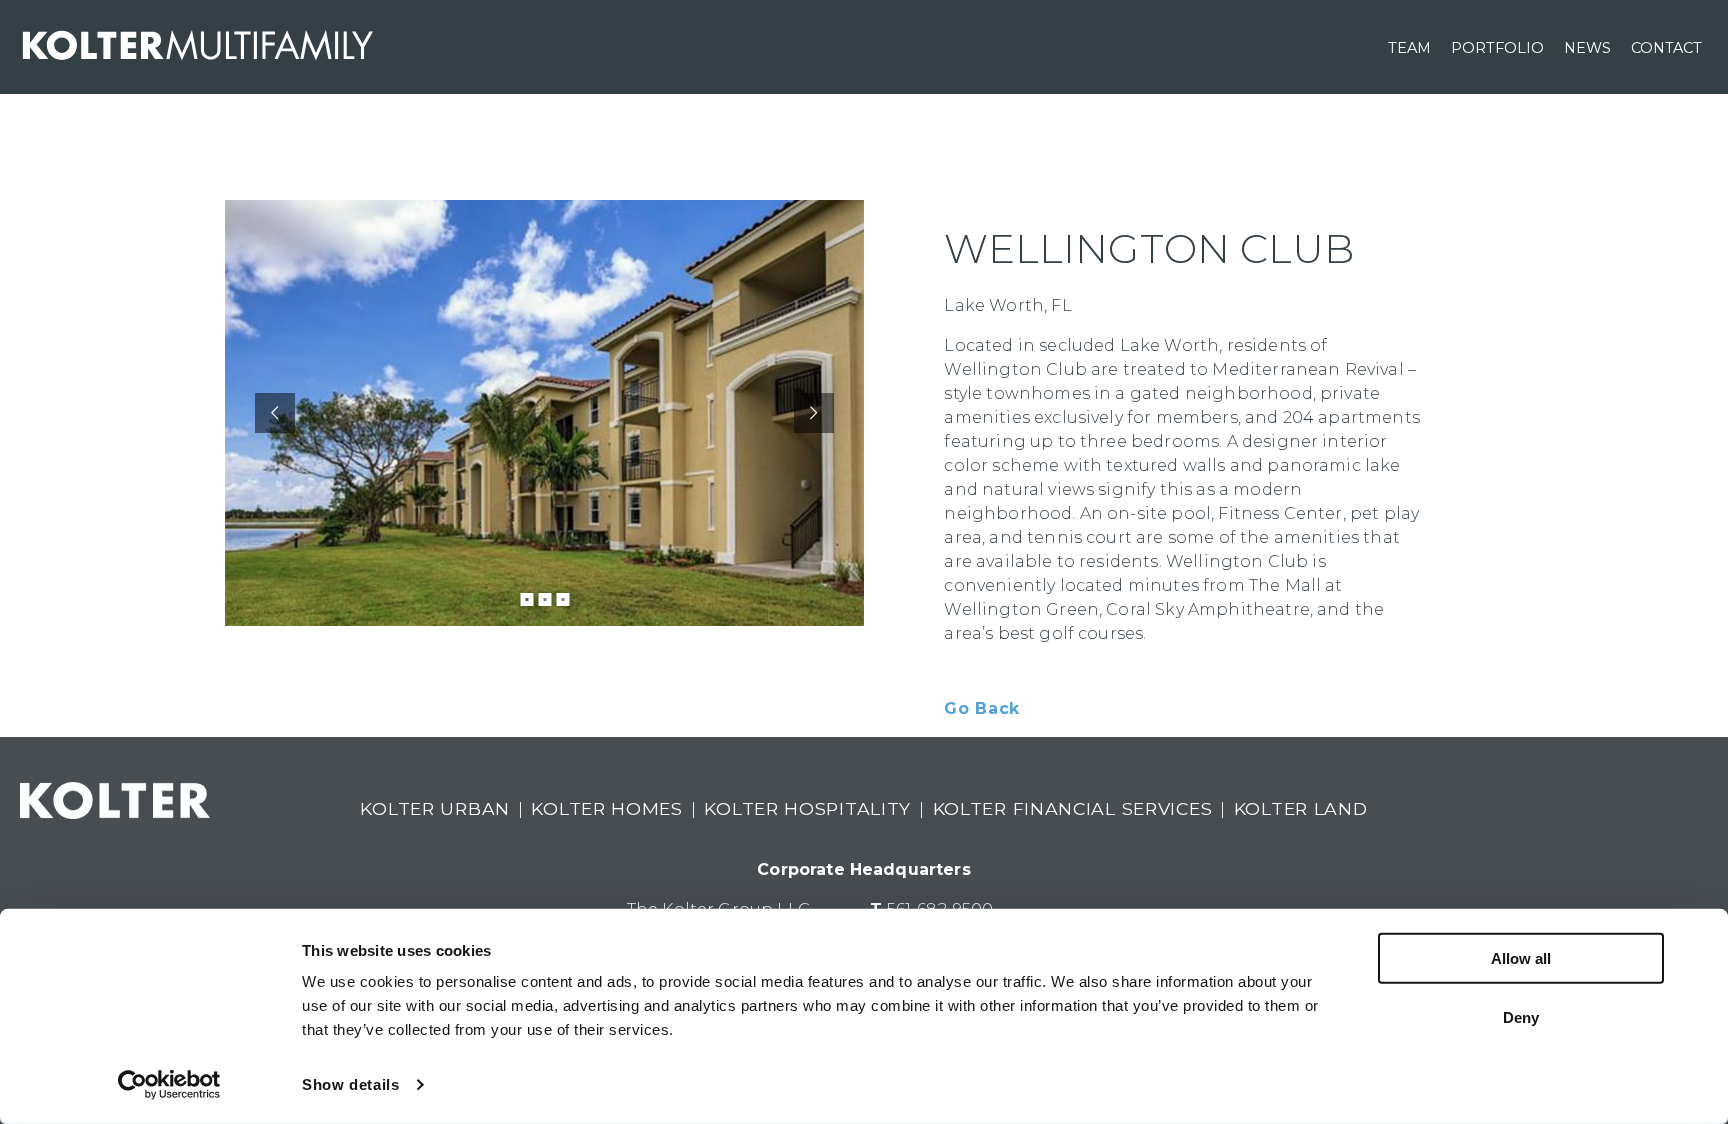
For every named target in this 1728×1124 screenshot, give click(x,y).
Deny (1521, 1016)
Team (1409, 48)
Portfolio (1497, 48)
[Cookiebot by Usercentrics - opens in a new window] (169, 1085)
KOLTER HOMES (606, 808)
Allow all (1521, 958)
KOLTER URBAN (434, 808)
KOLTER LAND (1301, 808)
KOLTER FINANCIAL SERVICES (1073, 808)
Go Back (981, 708)
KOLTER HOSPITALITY (807, 808)
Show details (350, 1084)
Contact (1666, 48)
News (1587, 48)
